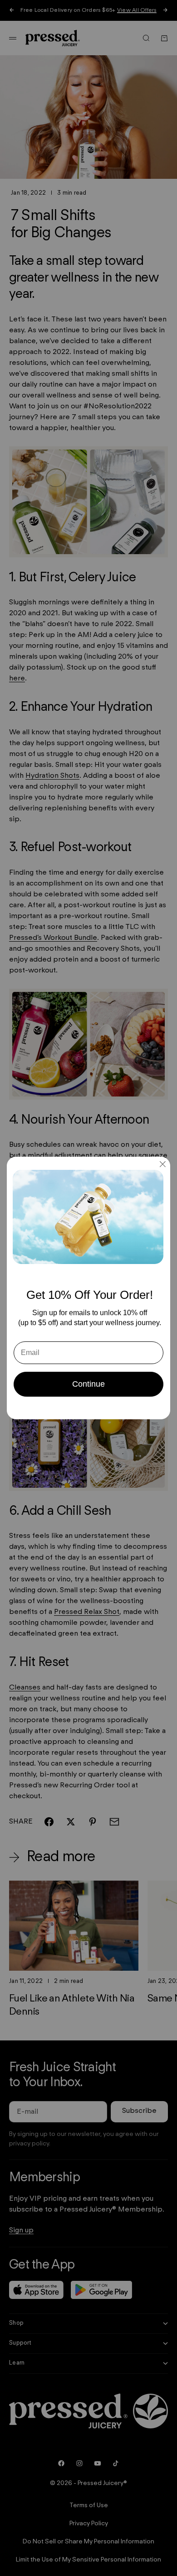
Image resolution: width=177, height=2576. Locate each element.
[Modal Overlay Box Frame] (88, 1288)
